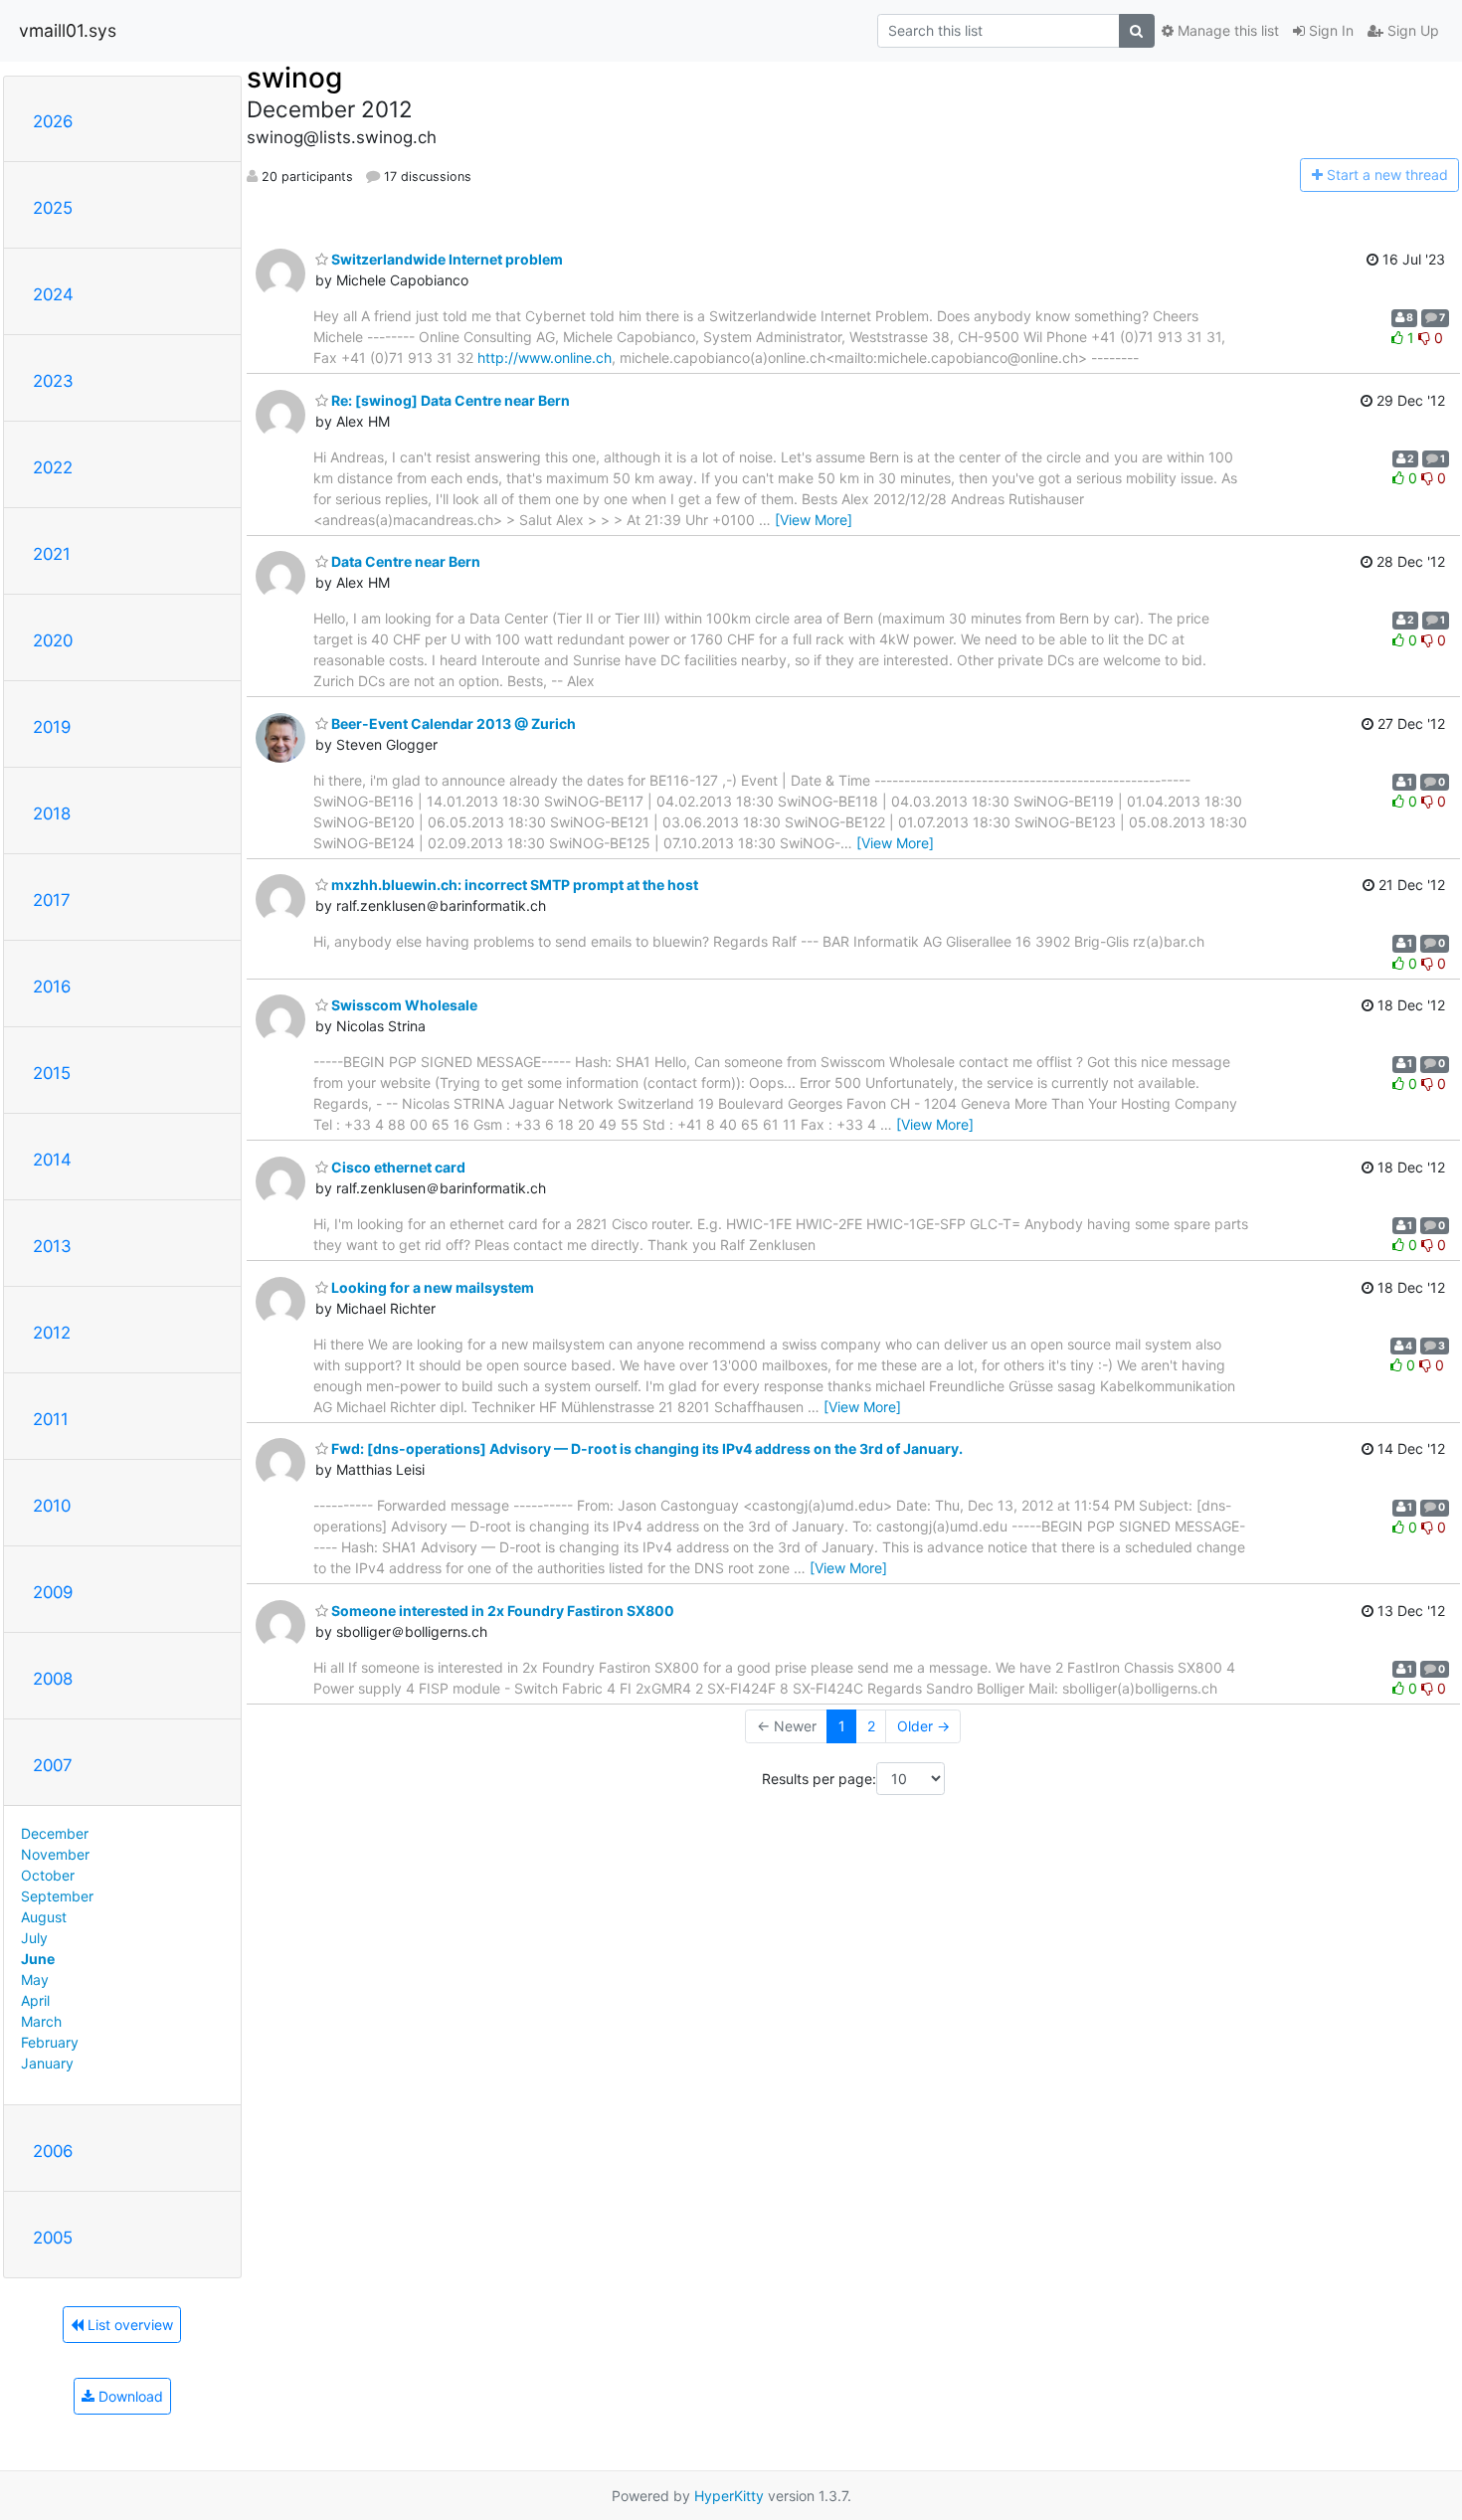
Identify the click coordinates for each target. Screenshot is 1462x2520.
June (38, 1959)
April (35, 2000)
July (34, 1938)
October (48, 1875)
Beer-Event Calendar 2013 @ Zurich (452, 723)
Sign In (1329, 30)
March (41, 2021)
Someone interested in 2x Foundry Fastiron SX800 (501, 1611)
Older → (923, 1726)
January (47, 2063)
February (50, 2042)
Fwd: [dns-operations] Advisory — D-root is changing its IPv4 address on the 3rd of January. (645, 1448)
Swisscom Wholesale (403, 1005)
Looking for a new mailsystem (431, 1287)
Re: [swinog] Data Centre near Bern (449, 400)
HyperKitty (729, 2496)
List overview (128, 2325)
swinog (294, 78)
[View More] (814, 520)
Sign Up (1411, 30)
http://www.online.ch (545, 358)
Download (129, 2396)
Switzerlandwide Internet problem (446, 259)
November (55, 1854)
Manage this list (1226, 30)
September (57, 1896)
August (44, 1917)
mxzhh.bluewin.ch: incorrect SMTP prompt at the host (513, 885)
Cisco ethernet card (397, 1167)
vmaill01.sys (68, 30)
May (35, 1980)
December (55, 1833)
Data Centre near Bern (404, 561)
